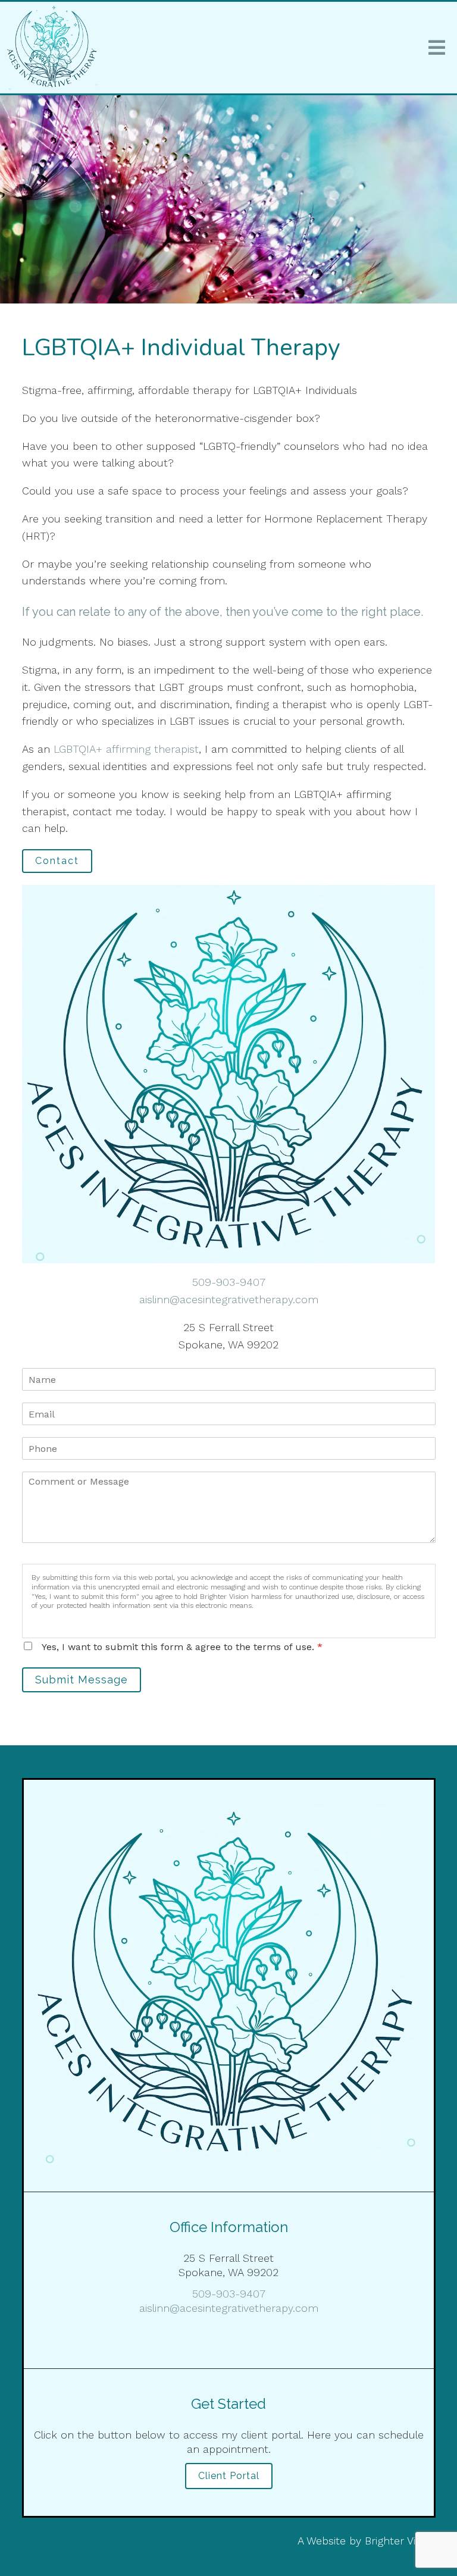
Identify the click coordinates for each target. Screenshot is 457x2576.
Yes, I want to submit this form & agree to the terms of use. (182, 1647)
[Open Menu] (437, 48)
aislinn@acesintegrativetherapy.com (229, 1299)
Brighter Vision (400, 2541)
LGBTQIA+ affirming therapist (126, 749)
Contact (57, 861)
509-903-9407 (229, 1282)
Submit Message (82, 1680)
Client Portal (229, 2476)
